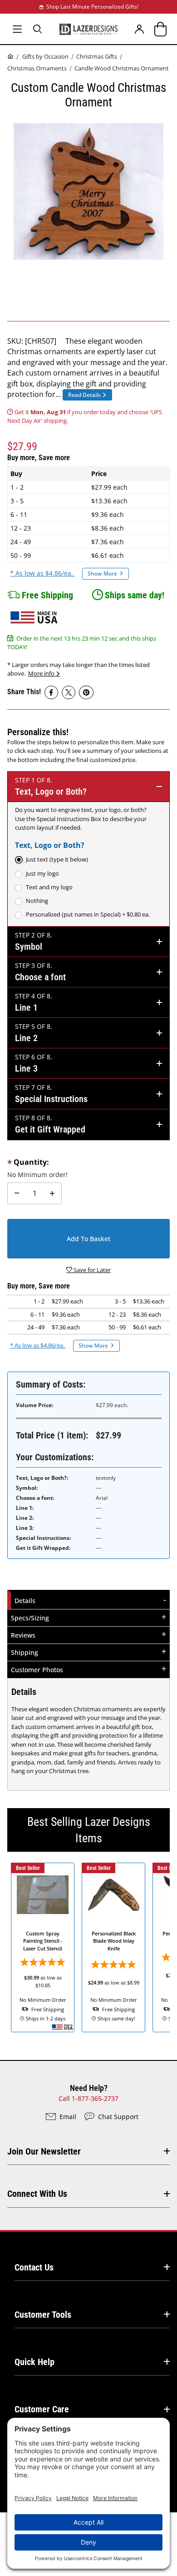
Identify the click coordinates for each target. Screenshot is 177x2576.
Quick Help (34, 2362)
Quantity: (31, 1162)
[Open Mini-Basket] (160, 29)
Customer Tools (43, 2315)
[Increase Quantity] (52, 1193)
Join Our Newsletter (44, 2151)
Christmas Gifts (97, 56)
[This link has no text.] (51, 692)
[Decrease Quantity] (17, 1193)
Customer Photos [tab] (37, 1670)
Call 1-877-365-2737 (88, 2098)
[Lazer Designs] (88, 29)
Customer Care (42, 2409)
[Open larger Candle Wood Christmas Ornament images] (88, 191)
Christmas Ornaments (37, 68)
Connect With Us (37, 2194)
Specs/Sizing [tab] (30, 1618)
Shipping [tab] (25, 1652)
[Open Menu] (17, 29)
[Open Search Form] (38, 29)
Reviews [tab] (23, 1635)
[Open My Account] (140, 29)
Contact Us (34, 2267)
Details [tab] (26, 1600)
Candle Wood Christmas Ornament (122, 68)
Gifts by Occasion (45, 56)
